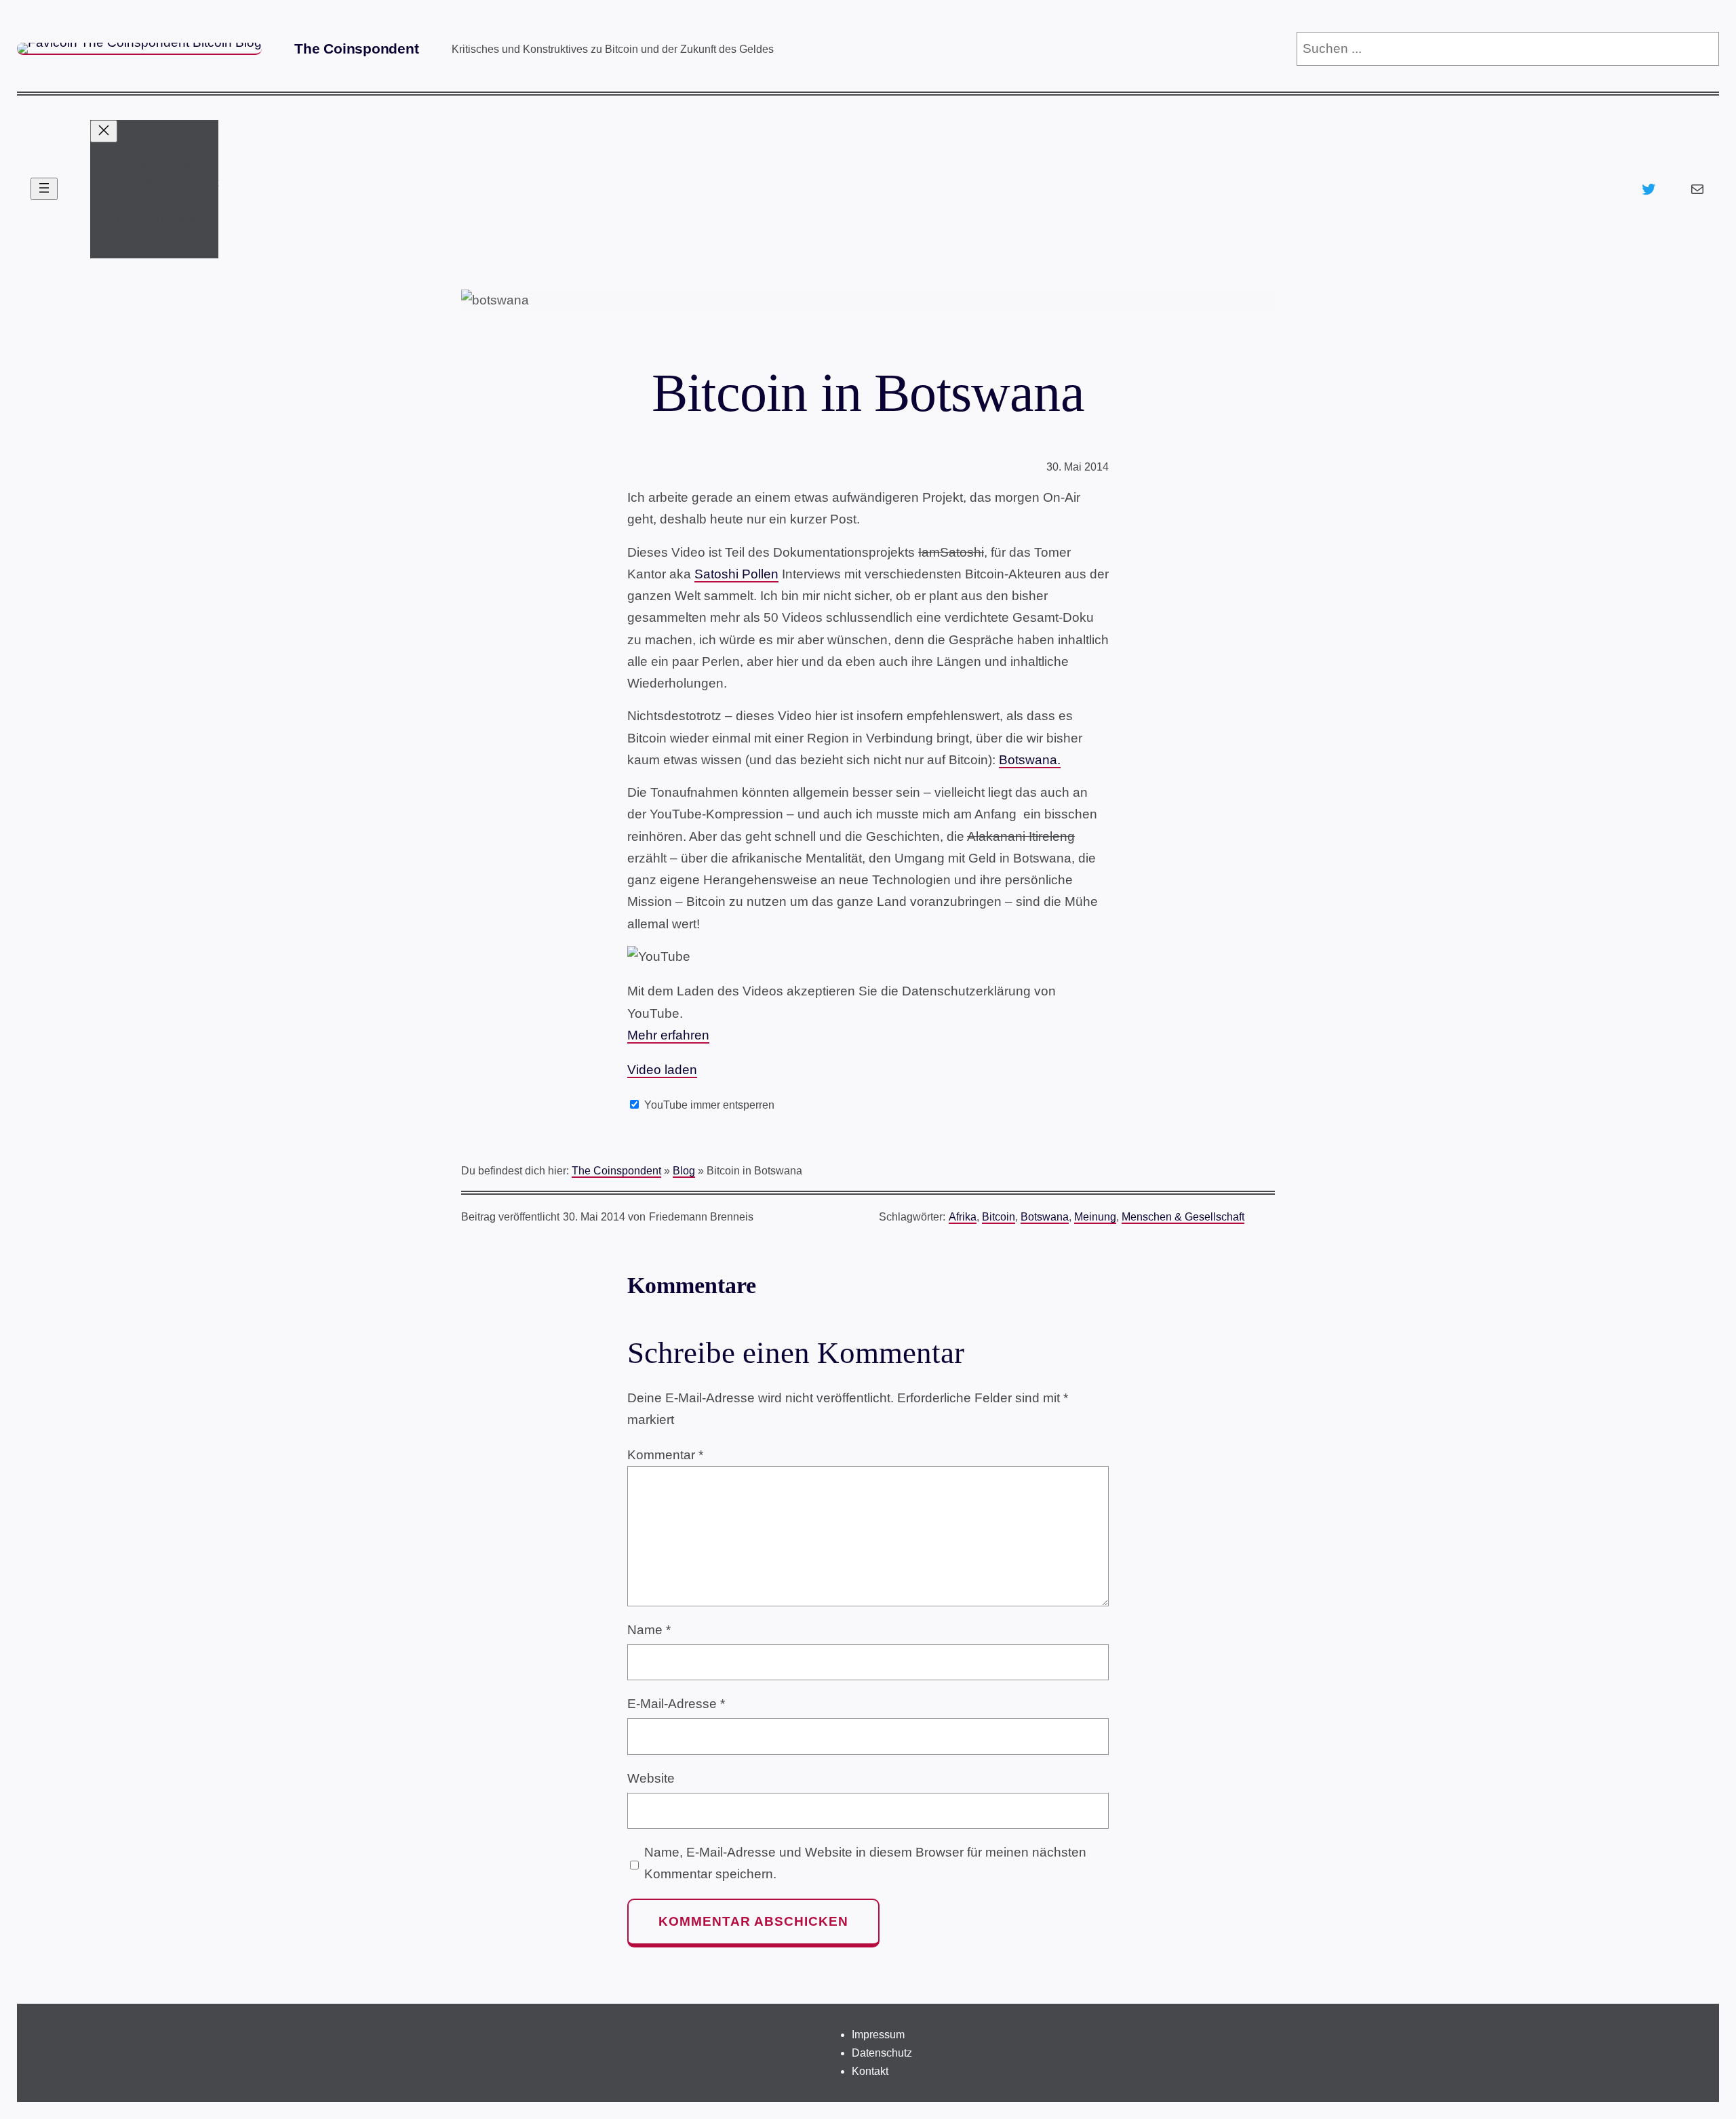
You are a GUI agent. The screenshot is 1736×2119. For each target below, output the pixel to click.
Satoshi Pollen (736, 574)
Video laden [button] (662, 1070)
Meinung (1095, 1217)
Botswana (1045, 1217)
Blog (684, 1171)
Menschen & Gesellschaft (1183, 1217)
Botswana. (1030, 760)
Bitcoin (999, 1217)
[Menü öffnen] (44, 189)
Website (651, 1778)
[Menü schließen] (104, 131)
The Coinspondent (357, 48)
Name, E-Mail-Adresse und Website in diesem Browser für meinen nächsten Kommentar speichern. (865, 1863)
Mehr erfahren (668, 1035)
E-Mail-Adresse (676, 1704)
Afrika (963, 1217)
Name (649, 1630)
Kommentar (665, 1455)
